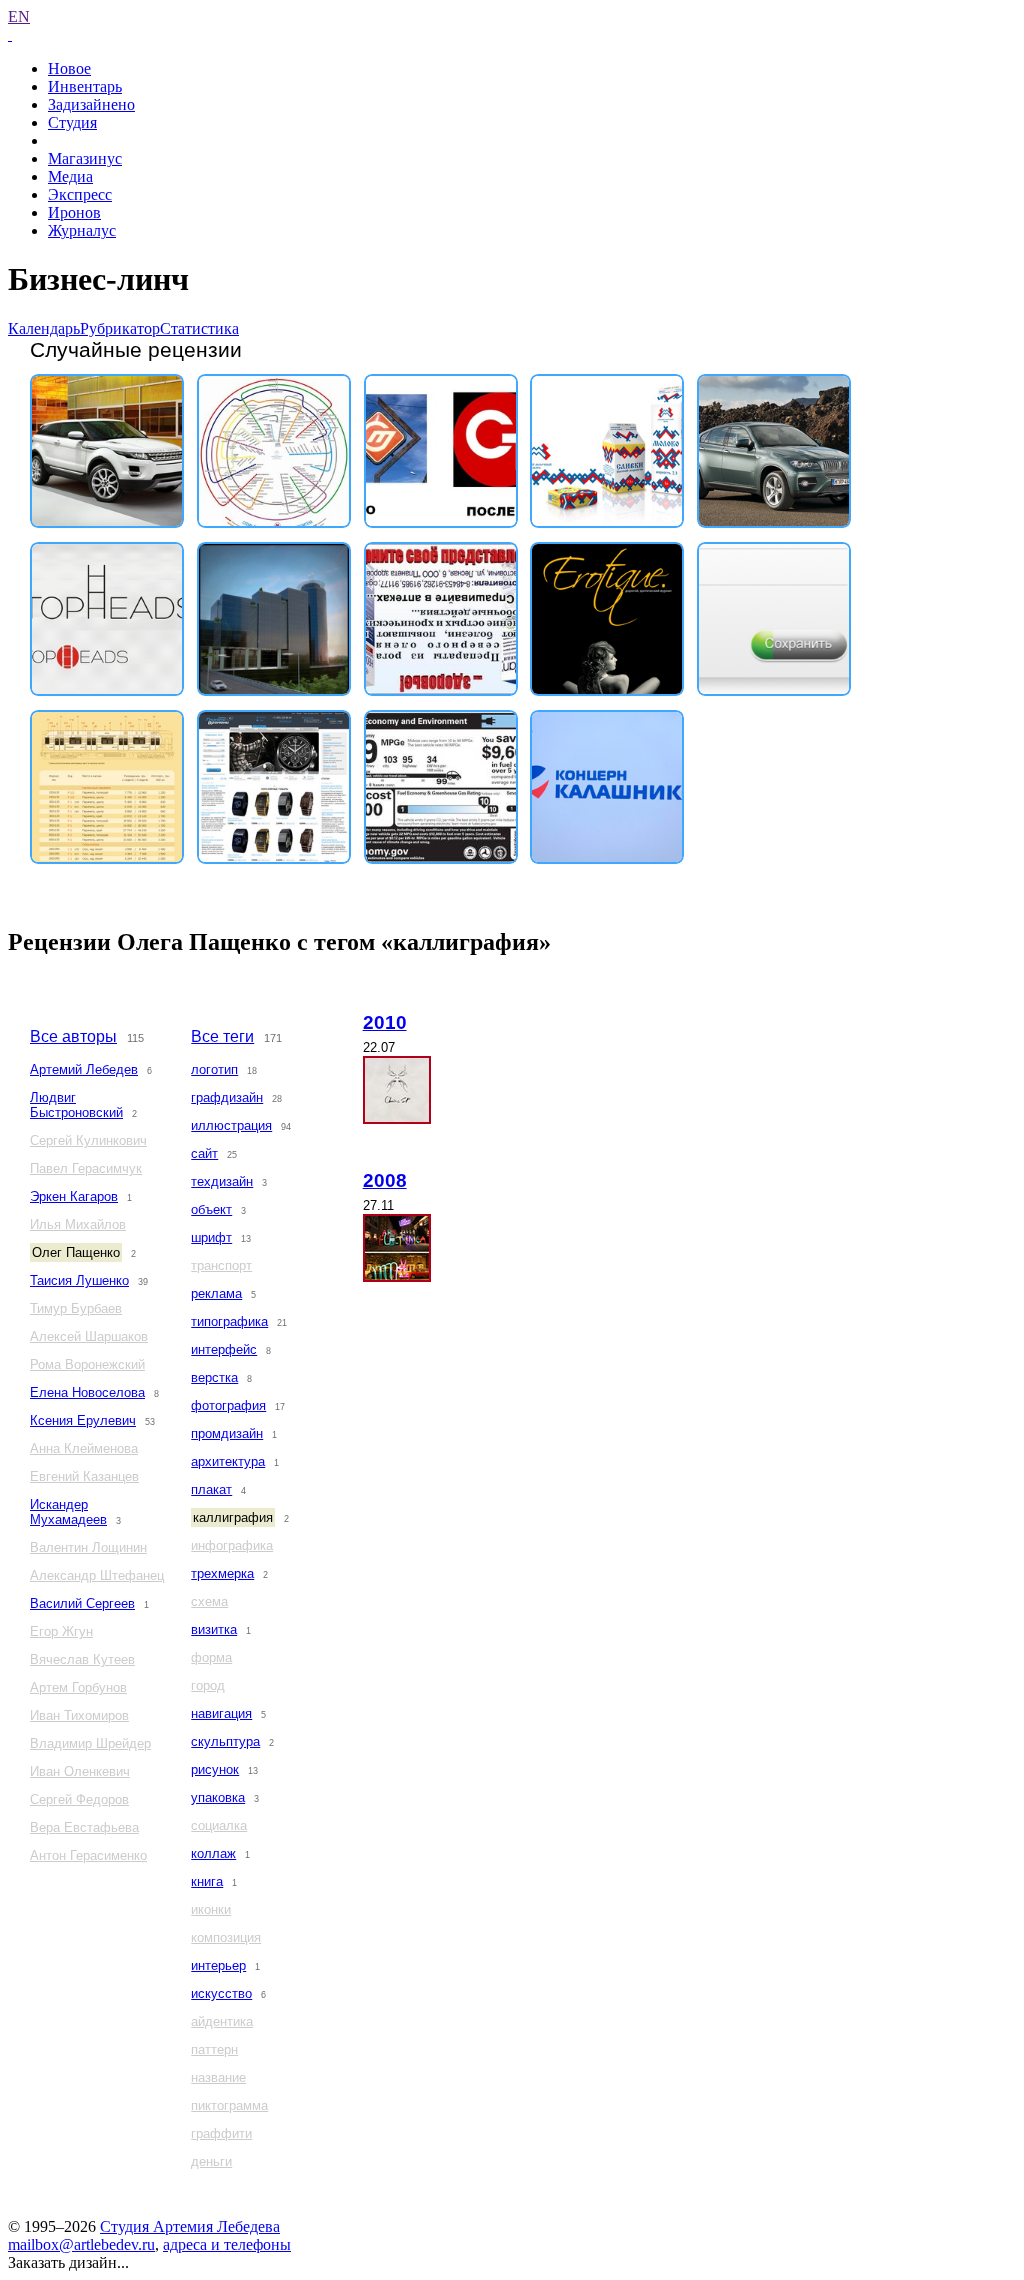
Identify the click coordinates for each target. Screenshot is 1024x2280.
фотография (228, 1405)
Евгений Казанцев (84, 1476)
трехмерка (222, 1573)
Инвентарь (85, 86)
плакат (211, 1489)
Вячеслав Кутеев (82, 1659)
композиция (226, 1937)
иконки (211, 1909)
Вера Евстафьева (84, 1827)
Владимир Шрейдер (90, 1743)
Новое (69, 68)
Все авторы (73, 1036)
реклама (216, 1293)
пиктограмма (229, 2105)
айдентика (222, 2021)
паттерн (214, 2049)
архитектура (228, 1461)
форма (211, 1657)
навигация (221, 1713)
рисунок (215, 1769)
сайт (204, 1153)
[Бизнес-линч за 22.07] (397, 1090)
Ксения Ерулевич (83, 1420)
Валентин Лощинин (88, 1547)
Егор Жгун (61, 1631)
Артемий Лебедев (84, 1069)
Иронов (74, 212)
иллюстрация (231, 1125)
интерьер (218, 1965)
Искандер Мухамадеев (68, 1512)
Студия (72, 122)
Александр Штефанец (97, 1575)
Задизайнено (91, 104)
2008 (385, 1180)
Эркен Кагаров (74, 1196)
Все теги (222, 1036)
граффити (221, 2133)
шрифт (211, 1237)
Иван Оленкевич (80, 1771)
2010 (385, 1022)
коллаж (213, 1853)
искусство (221, 1993)
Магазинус (85, 158)
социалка (219, 1825)
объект (211, 1209)
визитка (214, 1629)
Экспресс (80, 194)
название (218, 2077)
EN (19, 16)
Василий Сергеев (82, 1603)
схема (209, 1601)
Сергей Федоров (79, 1799)
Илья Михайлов (78, 1224)
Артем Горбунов (78, 1687)
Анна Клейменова (84, 1448)
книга (207, 1881)
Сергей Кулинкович (88, 1140)
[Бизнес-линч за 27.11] (397, 1248)
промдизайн (227, 1433)
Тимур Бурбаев (76, 1308)
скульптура (225, 1741)
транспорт (221, 1265)
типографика (229, 1321)
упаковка (218, 1797)
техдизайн (222, 1181)
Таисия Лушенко (79, 1280)
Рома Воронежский (87, 1364)
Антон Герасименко (88, 1855)
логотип (214, 1069)
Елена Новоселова (87, 1392)
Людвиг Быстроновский (76, 1105)
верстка (214, 1377)
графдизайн (227, 1097)
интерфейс (224, 1349)
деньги (211, 2161)
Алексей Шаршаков (89, 1336)
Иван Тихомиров (79, 1715)
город (208, 1685)
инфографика (232, 1545)
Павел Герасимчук (86, 1168)
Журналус (82, 230)
